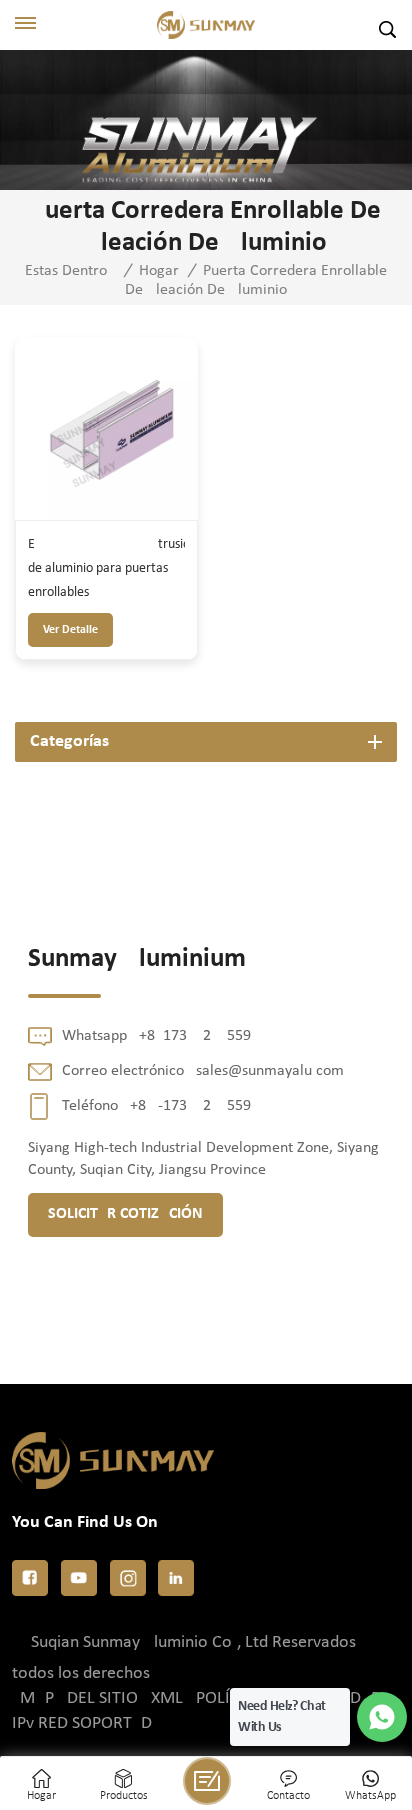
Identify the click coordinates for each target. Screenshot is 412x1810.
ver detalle (70, 630)
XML (167, 1698)
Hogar (159, 271)
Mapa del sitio (79, 1698)
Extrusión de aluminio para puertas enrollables (106, 568)
